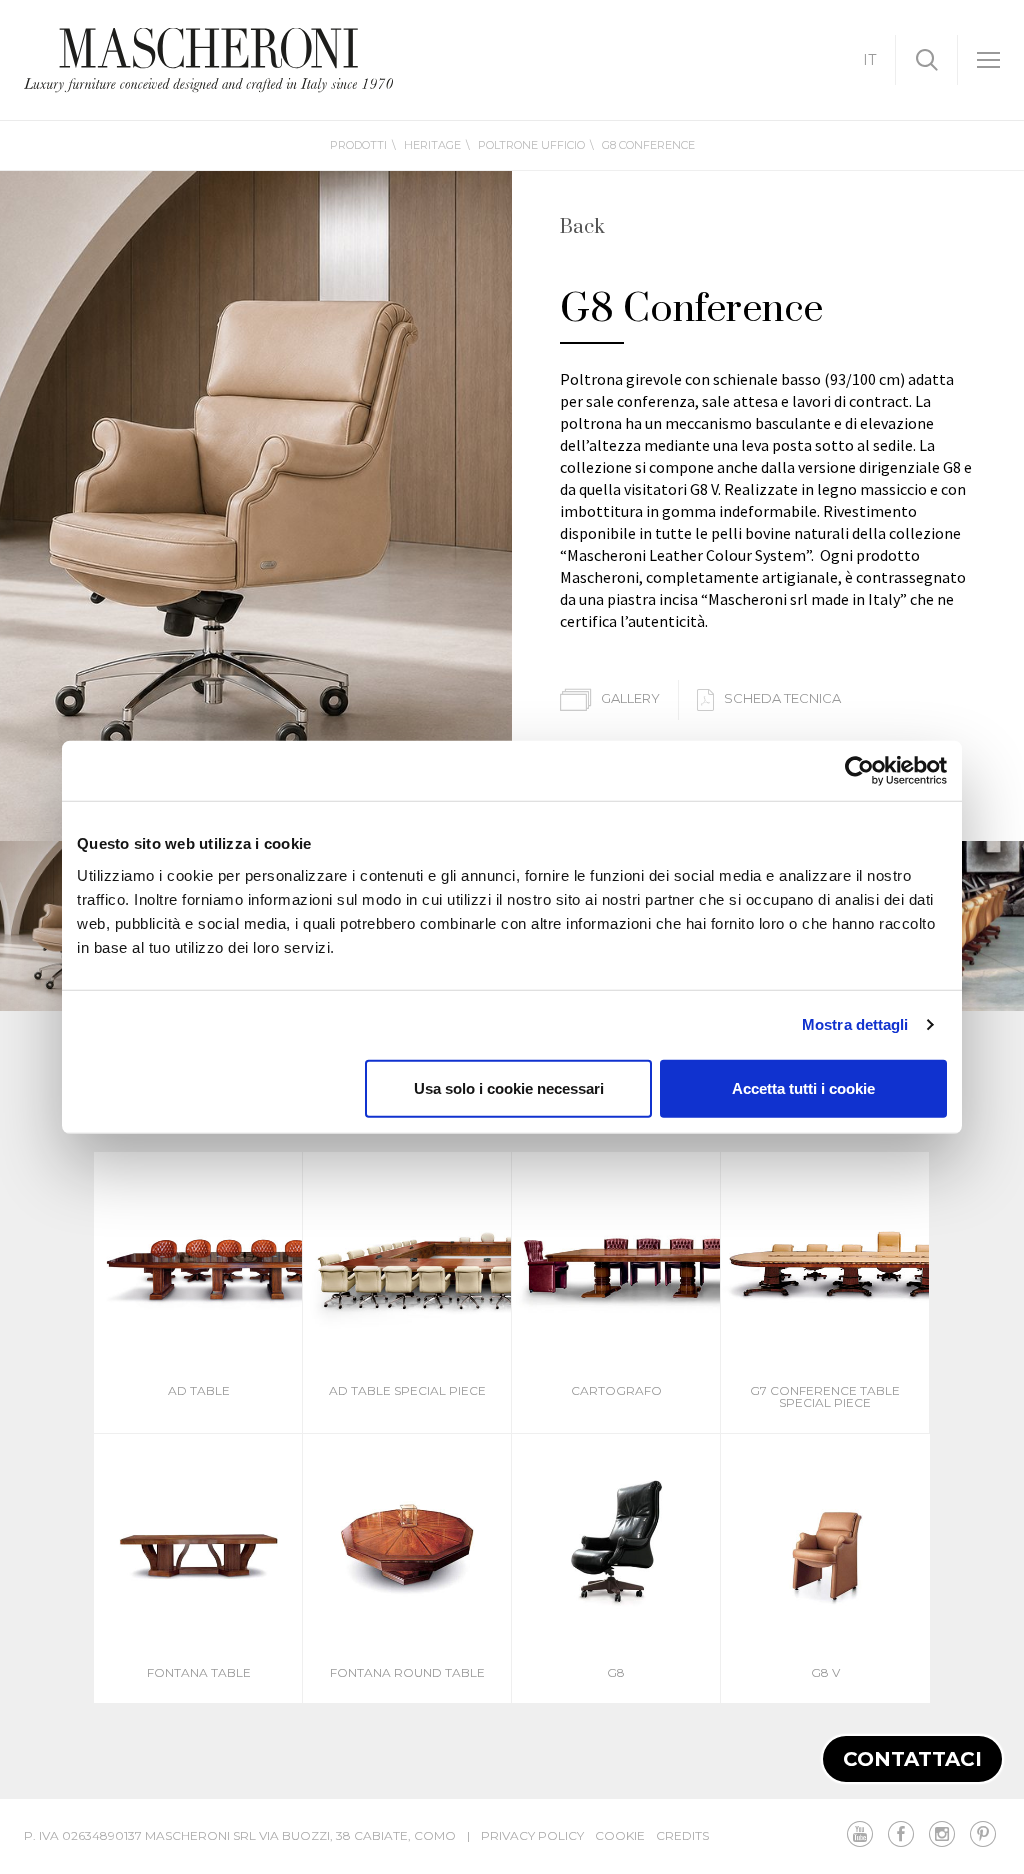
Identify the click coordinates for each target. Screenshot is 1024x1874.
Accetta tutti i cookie (803, 1087)
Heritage (432, 145)
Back (582, 228)
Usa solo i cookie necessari (509, 1087)
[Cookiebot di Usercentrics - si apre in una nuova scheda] (859, 771)
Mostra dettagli (855, 1024)
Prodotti (358, 145)
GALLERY (632, 698)
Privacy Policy (532, 1835)
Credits (682, 1835)
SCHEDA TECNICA (782, 698)
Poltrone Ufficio (531, 145)
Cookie (620, 1835)
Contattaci (912, 1759)
